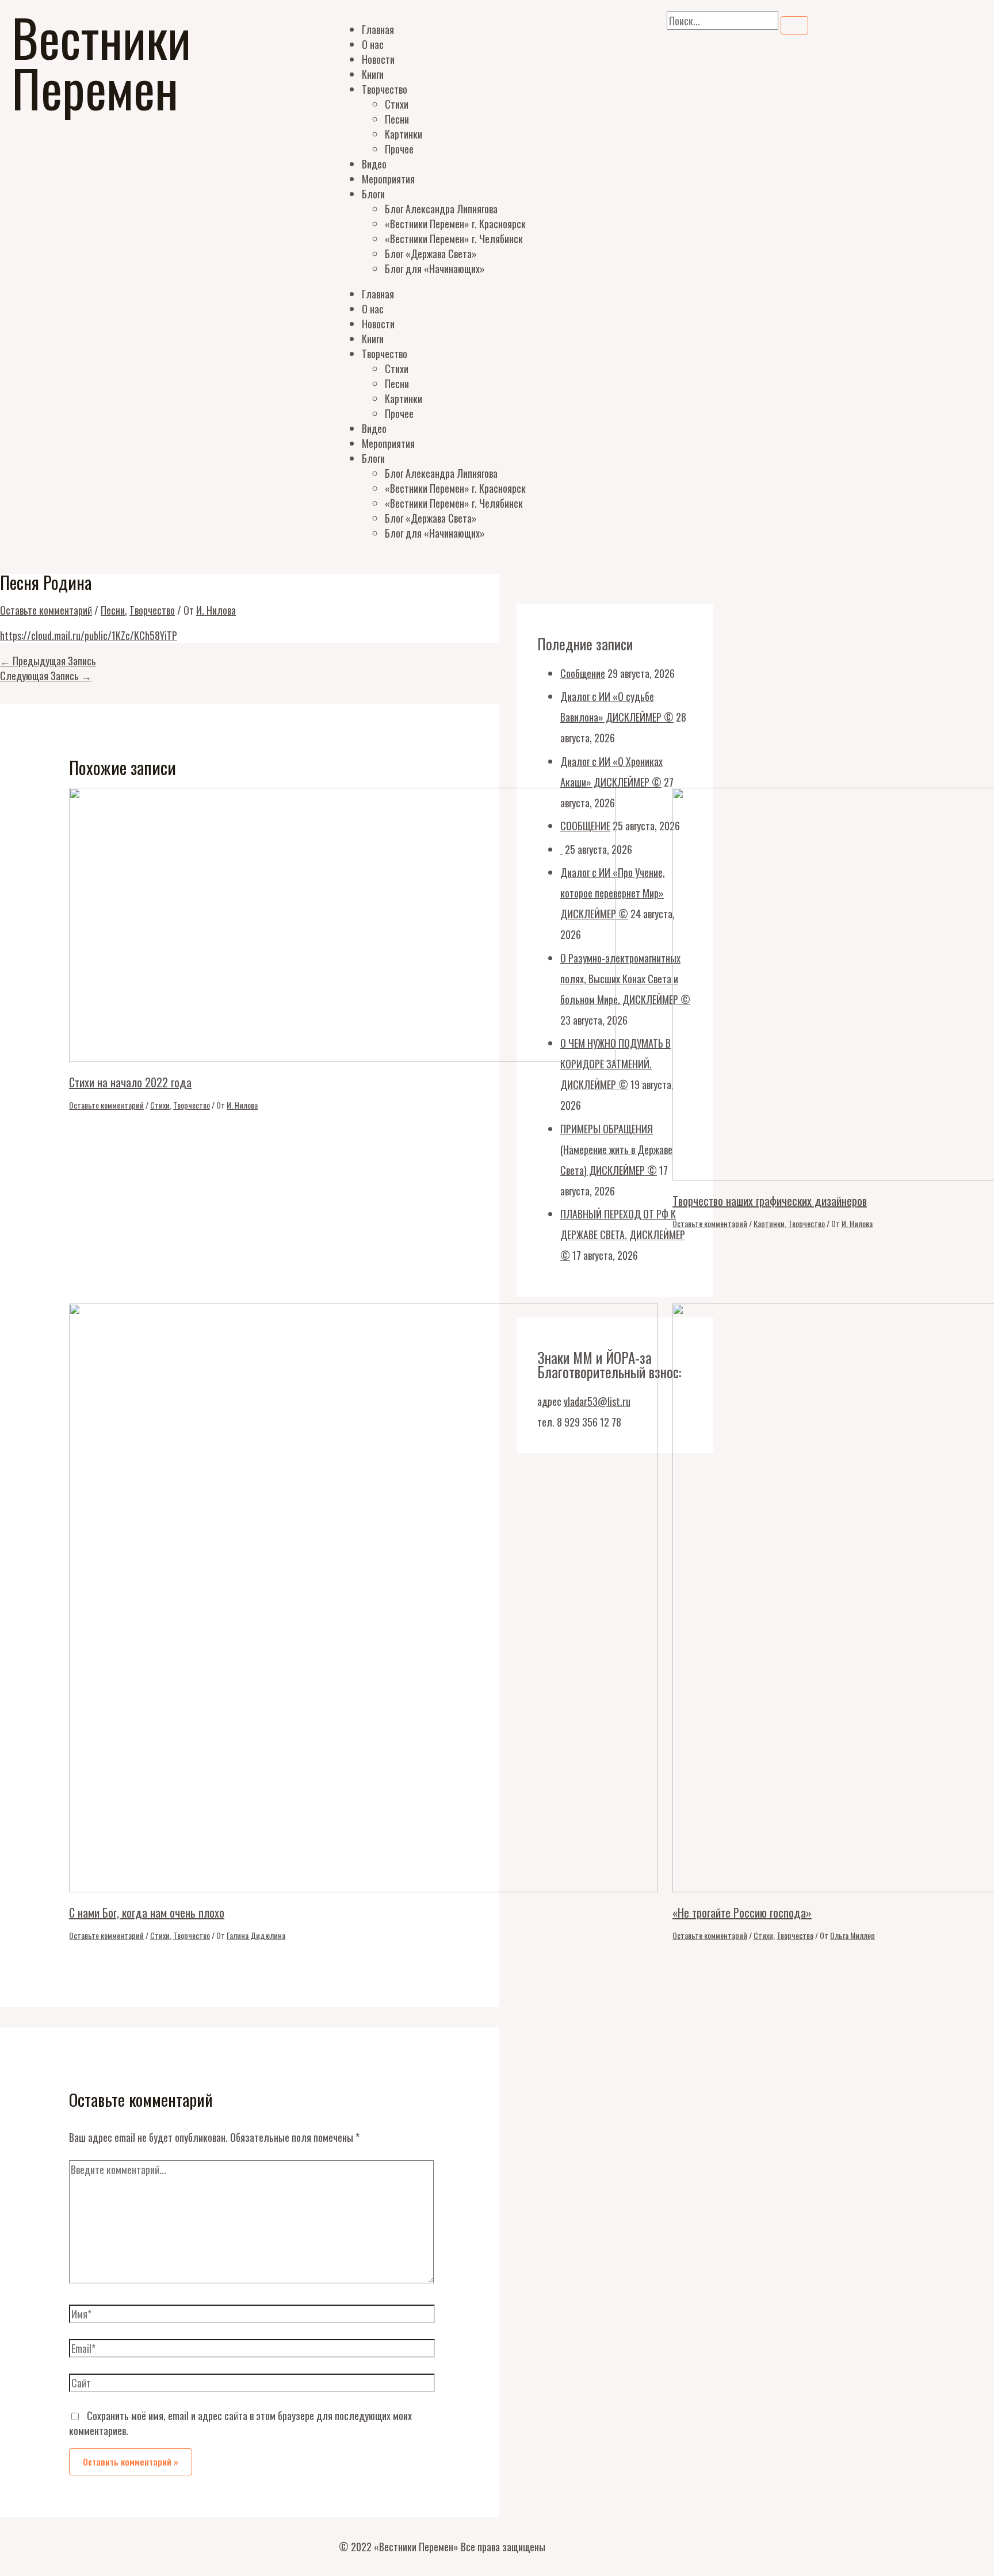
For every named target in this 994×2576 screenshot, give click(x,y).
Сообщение (583, 673)
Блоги (373, 194)
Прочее (399, 149)
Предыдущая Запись (48, 661)
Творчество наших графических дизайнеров (770, 1201)
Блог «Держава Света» (431, 254)
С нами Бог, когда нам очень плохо (147, 1912)
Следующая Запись (46, 676)
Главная (378, 29)
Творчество (385, 89)
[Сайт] (252, 2384)
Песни (397, 119)
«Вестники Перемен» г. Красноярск (455, 224)
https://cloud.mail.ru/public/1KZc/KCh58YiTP (89, 635)
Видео (374, 164)
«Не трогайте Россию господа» (742, 1912)
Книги (373, 74)
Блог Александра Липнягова (441, 209)
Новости (378, 59)
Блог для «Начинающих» (435, 269)
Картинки (404, 134)
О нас (373, 44)
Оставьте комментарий (46, 610)
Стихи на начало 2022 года (130, 1082)
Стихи (397, 104)
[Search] (794, 25)
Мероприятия (388, 179)
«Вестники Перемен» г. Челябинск (454, 239)
